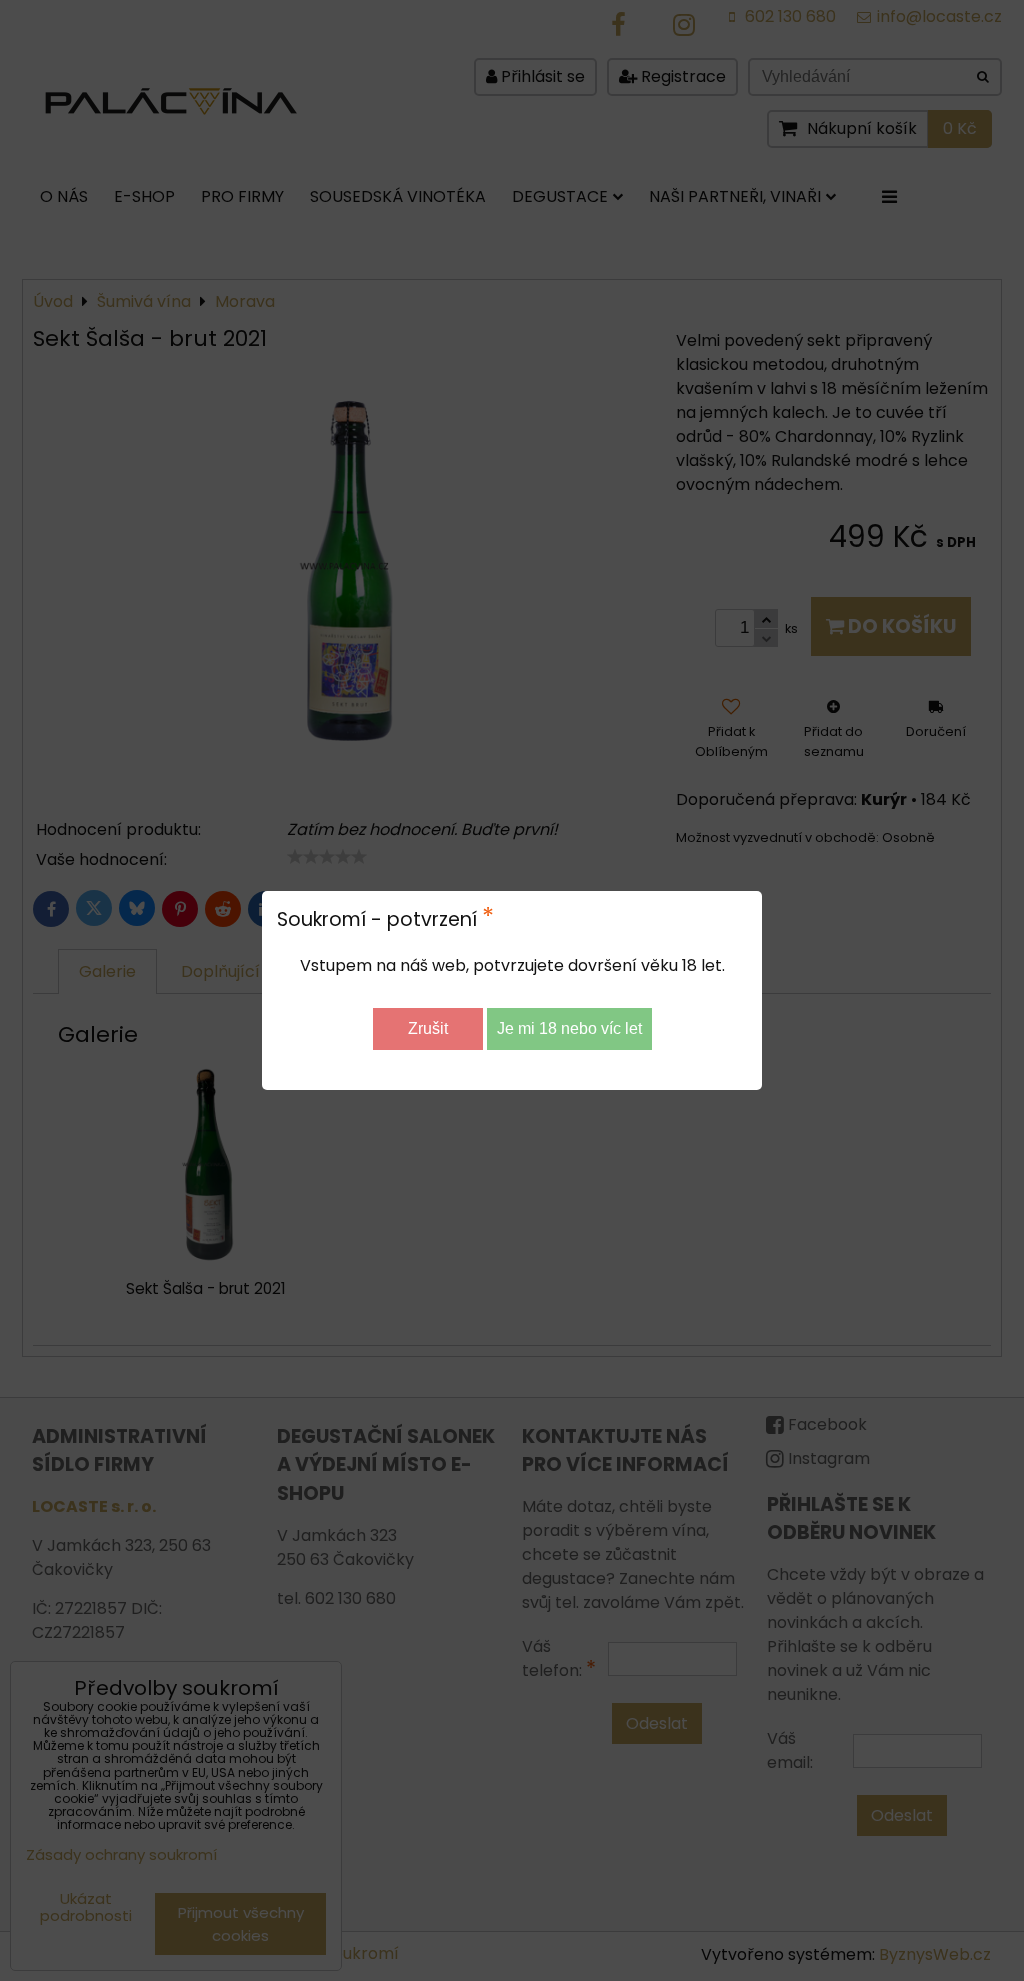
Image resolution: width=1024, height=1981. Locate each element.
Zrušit (428, 1028)
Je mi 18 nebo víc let (569, 1028)
